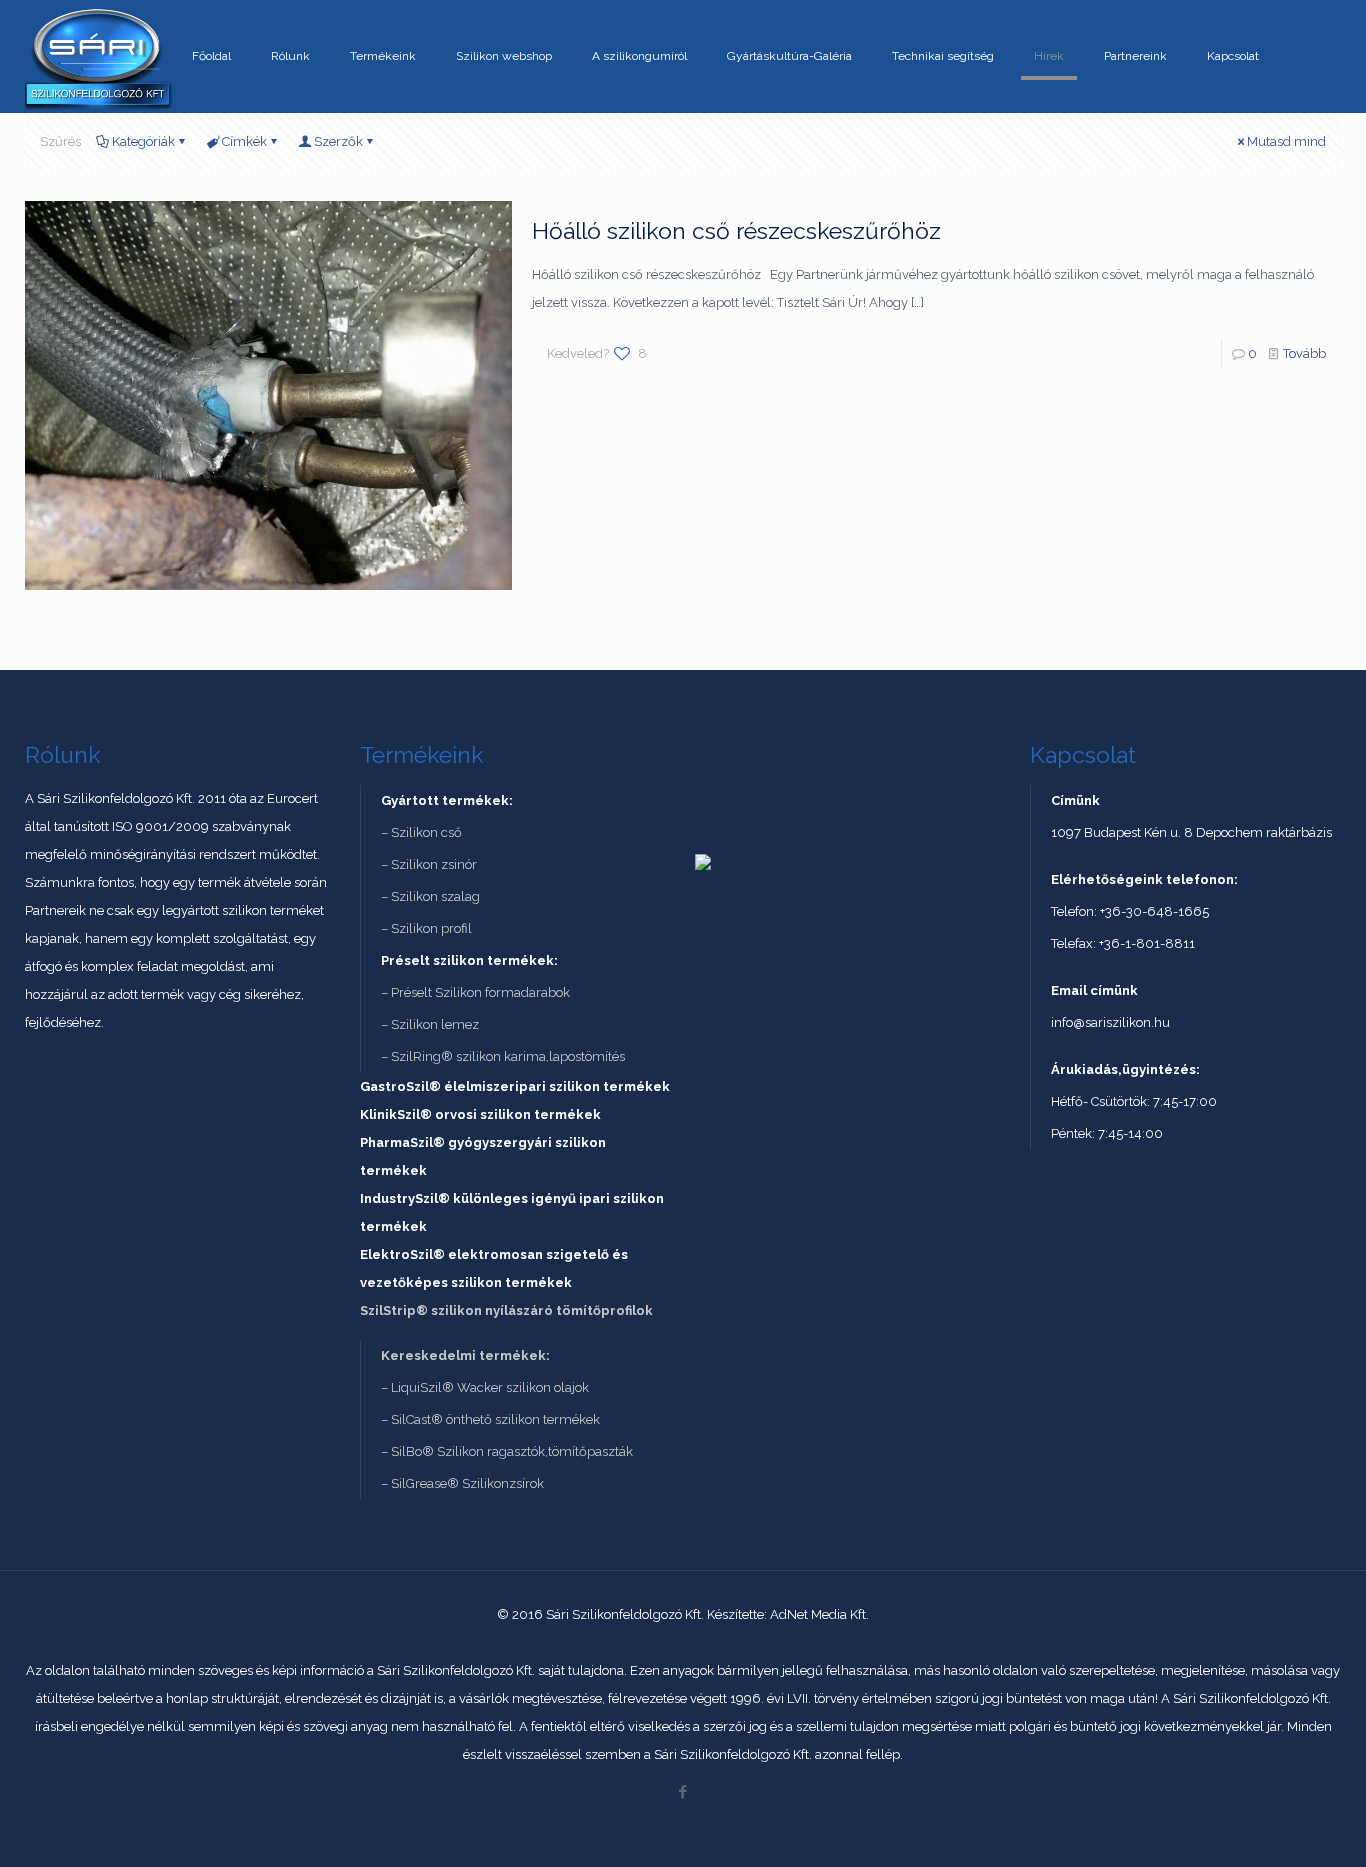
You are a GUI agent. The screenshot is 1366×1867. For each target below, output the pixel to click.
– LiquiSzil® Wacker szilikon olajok (485, 1387)
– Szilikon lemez (430, 1024)
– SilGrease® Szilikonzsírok (462, 1483)
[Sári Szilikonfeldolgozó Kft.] (98, 56)
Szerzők (338, 141)
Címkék (244, 141)
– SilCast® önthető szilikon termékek (490, 1419)
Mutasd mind (1286, 141)
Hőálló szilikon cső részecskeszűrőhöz (736, 230)
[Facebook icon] (683, 1792)
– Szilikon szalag (430, 896)
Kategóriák (143, 141)
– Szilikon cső (421, 832)
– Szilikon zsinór (429, 864)
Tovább (1304, 353)
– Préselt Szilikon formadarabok (475, 992)
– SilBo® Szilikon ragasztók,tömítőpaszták (507, 1451)
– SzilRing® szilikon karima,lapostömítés (503, 1056)
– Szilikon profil (426, 928)
